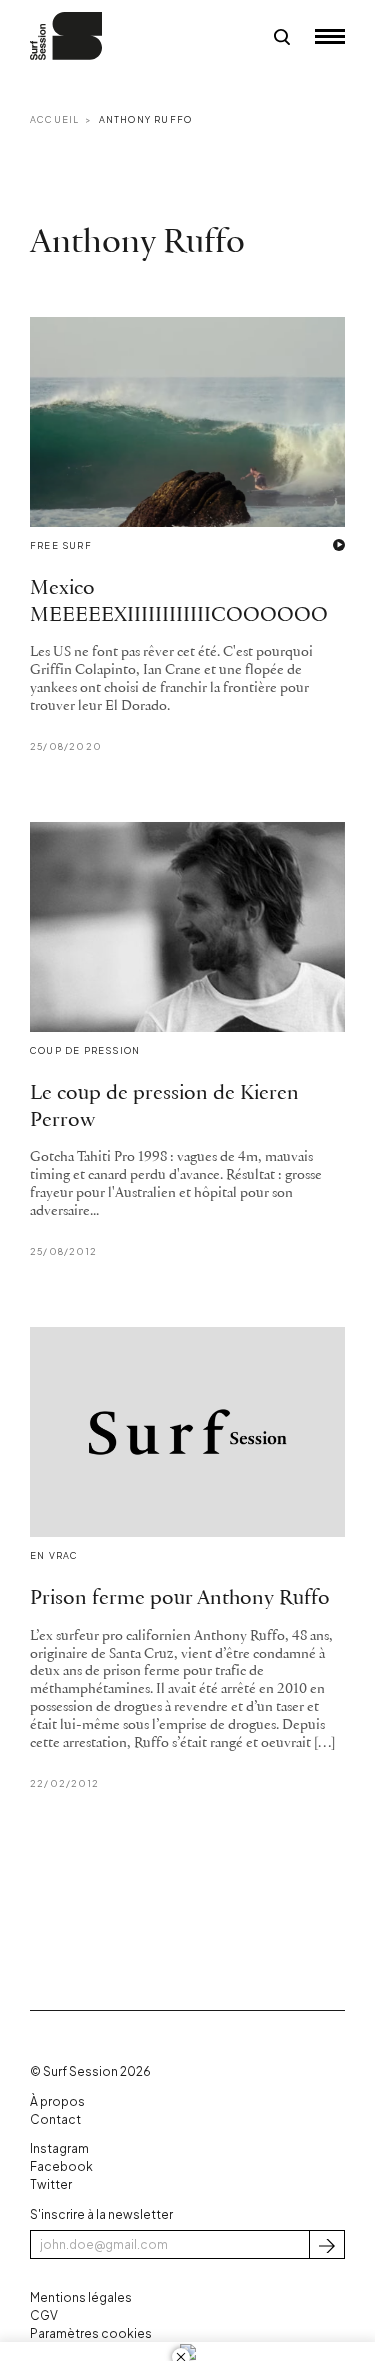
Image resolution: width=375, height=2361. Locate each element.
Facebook (61, 2166)
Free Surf (61, 545)
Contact (55, 2119)
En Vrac (54, 1555)
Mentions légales (81, 2297)
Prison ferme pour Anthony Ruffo (180, 1598)
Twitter (51, 2184)
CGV (44, 2315)
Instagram (59, 2148)
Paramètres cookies (91, 2333)
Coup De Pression (85, 1050)
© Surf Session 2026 (90, 2071)
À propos (57, 2101)
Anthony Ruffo (146, 119)
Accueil (54, 119)
